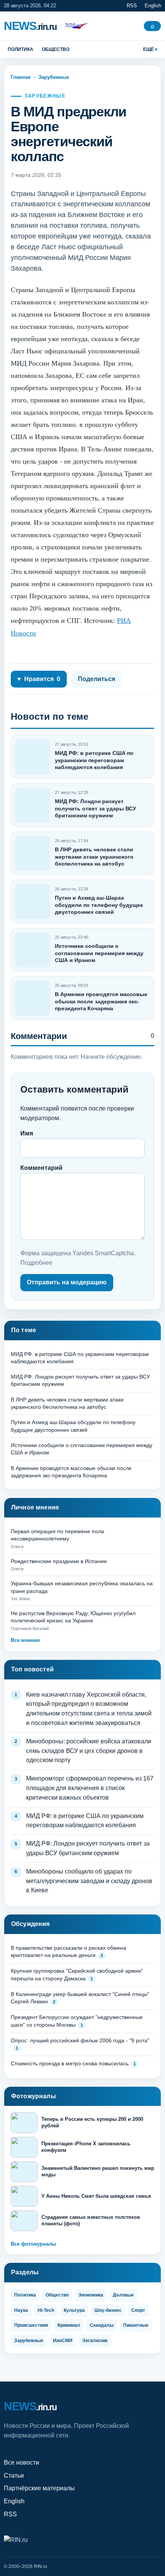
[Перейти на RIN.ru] (75, 26)
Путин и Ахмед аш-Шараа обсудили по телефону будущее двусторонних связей (99, 905)
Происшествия (31, 2325)
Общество (56, 49)
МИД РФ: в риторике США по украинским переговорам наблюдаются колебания (94, 760)
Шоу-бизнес (108, 2310)
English (153, 6)
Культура (74, 2310)
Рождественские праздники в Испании (59, 1561)
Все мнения (25, 1640)
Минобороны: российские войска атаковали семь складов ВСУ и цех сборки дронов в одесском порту (89, 1751)
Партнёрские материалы (39, 2488)
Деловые (123, 2295)
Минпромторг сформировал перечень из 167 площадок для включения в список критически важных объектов (90, 1788)
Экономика (91, 2295)
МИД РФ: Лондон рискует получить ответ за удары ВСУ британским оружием (96, 808)
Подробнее (36, 1263)
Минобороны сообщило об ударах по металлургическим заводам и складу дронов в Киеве (89, 1881)
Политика (21, 49)
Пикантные (136, 2325)
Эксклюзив (95, 2341)
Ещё (148, 49)
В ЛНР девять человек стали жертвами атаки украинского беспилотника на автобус (94, 856)
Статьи (14, 2476)
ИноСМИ (63, 2341)
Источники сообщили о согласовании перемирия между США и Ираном (99, 953)
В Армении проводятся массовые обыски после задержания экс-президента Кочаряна (101, 1001)
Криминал (69, 2325)
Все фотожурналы (33, 2244)
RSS (132, 6)
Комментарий (41, 1168)
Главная (21, 77)
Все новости (21, 2462)
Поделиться (97, 679)
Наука (21, 2310)
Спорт (138, 2310)
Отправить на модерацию (67, 1282)
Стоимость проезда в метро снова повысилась (70, 2063)
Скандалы (102, 2325)
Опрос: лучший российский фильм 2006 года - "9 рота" (80, 2040)
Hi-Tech (46, 2310)
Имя (27, 1133)
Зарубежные (54, 77)
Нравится (39, 679)
